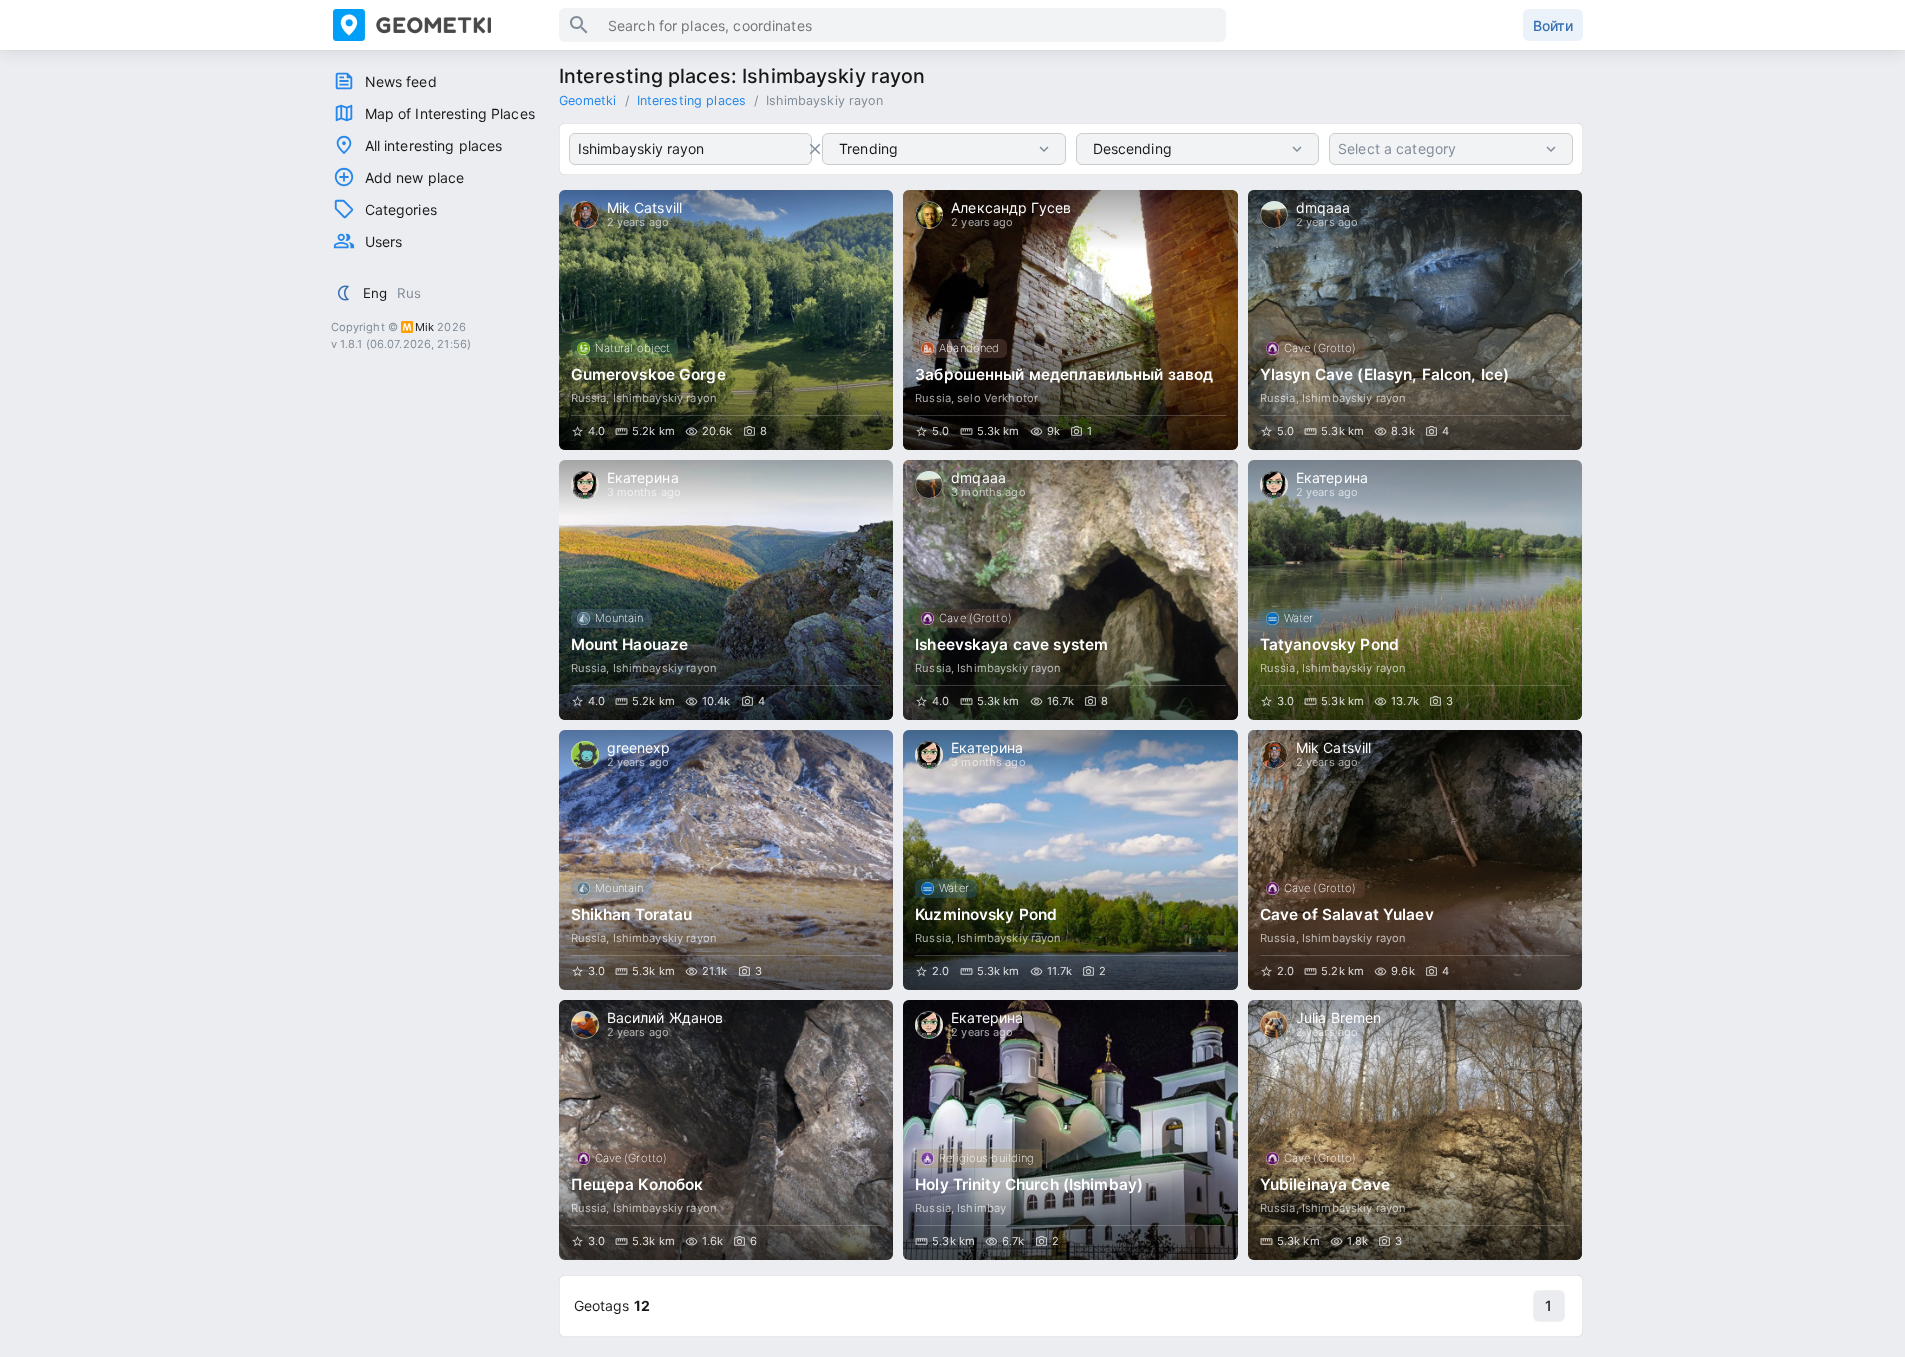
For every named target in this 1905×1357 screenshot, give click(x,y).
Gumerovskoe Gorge (648, 374)
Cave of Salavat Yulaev (1347, 914)
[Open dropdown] (1044, 149)
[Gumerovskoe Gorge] (726, 320)
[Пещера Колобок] (726, 1130)
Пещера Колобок (637, 1184)
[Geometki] (446, 25)
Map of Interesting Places (450, 113)
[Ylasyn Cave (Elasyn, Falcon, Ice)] (1415, 320)
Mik (424, 327)
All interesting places (434, 145)
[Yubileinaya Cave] (1415, 1130)
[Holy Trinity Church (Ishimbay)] (1070, 1130)
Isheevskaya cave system (1011, 644)
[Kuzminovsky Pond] (1070, 860)
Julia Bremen (1339, 1017)
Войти (1553, 25)
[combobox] (691, 149)
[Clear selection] (815, 149)
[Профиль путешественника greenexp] (585, 755)
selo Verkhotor (997, 398)
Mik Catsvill (645, 207)
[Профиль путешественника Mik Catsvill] (585, 215)
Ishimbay (981, 1208)
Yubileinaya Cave (1325, 1184)
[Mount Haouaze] (726, 590)
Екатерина (643, 477)
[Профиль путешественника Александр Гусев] (929, 215)
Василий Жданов (665, 1017)
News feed (401, 81)
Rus (409, 293)
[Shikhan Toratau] (726, 860)
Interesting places (691, 100)
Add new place (415, 177)
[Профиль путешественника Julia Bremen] (1274, 1025)
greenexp (639, 747)
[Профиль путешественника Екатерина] (585, 485)
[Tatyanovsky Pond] (1415, 590)
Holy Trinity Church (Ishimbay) (1029, 1184)
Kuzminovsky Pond (986, 914)
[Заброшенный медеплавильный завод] (1070, 320)
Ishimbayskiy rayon (665, 398)
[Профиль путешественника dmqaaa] (1274, 215)
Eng (375, 293)
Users (384, 241)
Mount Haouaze (630, 644)
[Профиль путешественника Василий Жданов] (585, 1025)
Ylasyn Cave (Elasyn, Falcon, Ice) (1384, 374)
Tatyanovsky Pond (1329, 644)
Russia (589, 398)
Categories (401, 209)
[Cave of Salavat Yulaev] (1415, 860)
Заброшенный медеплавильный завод (1064, 374)
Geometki (588, 100)
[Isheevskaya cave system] (1070, 590)
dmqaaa (1323, 207)
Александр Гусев (1011, 207)
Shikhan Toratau (632, 914)
